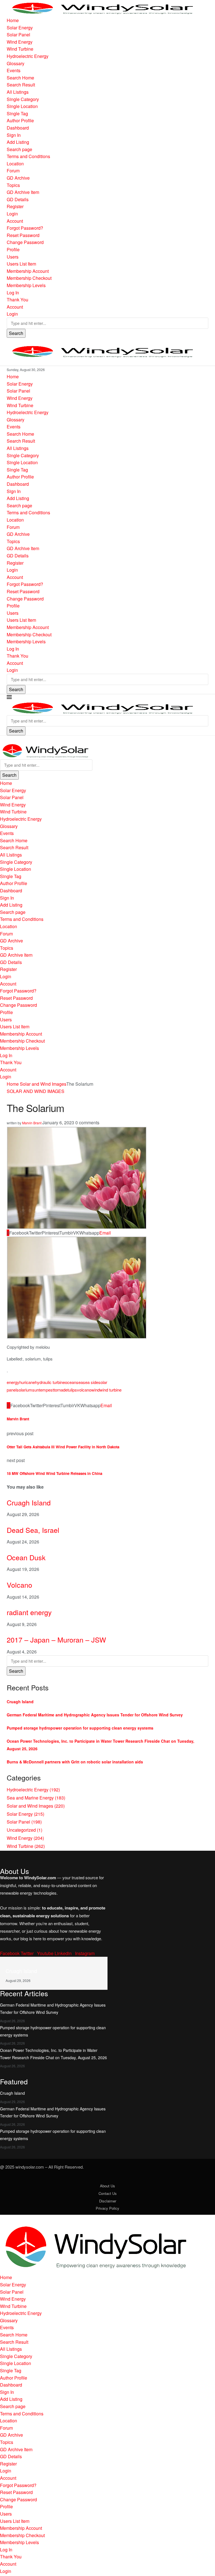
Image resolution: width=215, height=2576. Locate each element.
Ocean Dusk (26, 1557)
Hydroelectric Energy (28, 56)
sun (36, 1390)
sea (80, 1382)
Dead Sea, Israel (33, 1530)
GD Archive (18, 178)
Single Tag (17, 113)
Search (16, 333)
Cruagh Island (29, 1502)
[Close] (2, 739)
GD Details (18, 199)
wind (95, 1390)
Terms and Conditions (28, 156)
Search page (19, 149)
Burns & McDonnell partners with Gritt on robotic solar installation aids (75, 1762)
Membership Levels (26, 285)
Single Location (22, 106)
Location (15, 164)
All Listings (18, 92)
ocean (71, 1382)
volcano (84, 1390)
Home (13, 20)
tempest (46, 1390)
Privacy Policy (107, 2208)
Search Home (20, 78)
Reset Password (23, 235)
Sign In (14, 135)
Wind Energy (20, 42)
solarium (24, 1390)
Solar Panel (18, 35)
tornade (61, 1390)
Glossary (16, 63)
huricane (27, 1382)
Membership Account (28, 271)
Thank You (17, 300)
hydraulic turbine (50, 1382)
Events (14, 70)
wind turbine (111, 1390)
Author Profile (20, 120)
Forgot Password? (25, 228)
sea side (91, 1382)
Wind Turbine (20, 49)
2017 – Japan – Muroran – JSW (56, 1639)
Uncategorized (24, 1830)
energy (13, 1382)
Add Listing (18, 142)
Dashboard (18, 128)
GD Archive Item (23, 192)
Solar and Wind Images (43, 1084)
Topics (13, 185)
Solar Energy (20, 28)
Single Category (23, 99)
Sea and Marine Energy (36, 1798)
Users (13, 257)
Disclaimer (108, 2201)
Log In (13, 293)
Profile (13, 249)
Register (15, 206)
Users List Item (21, 264)
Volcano (19, 1585)
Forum (13, 171)
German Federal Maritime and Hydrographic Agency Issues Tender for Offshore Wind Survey (95, 1715)
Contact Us (108, 2193)
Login (12, 214)
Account (15, 221)
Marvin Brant (32, 1123)
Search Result (21, 85)
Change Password (25, 242)
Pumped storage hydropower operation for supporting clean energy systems (80, 1728)
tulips (72, 1390)
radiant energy (29, 1612)
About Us (107, 2186)
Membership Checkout (29, 278)
